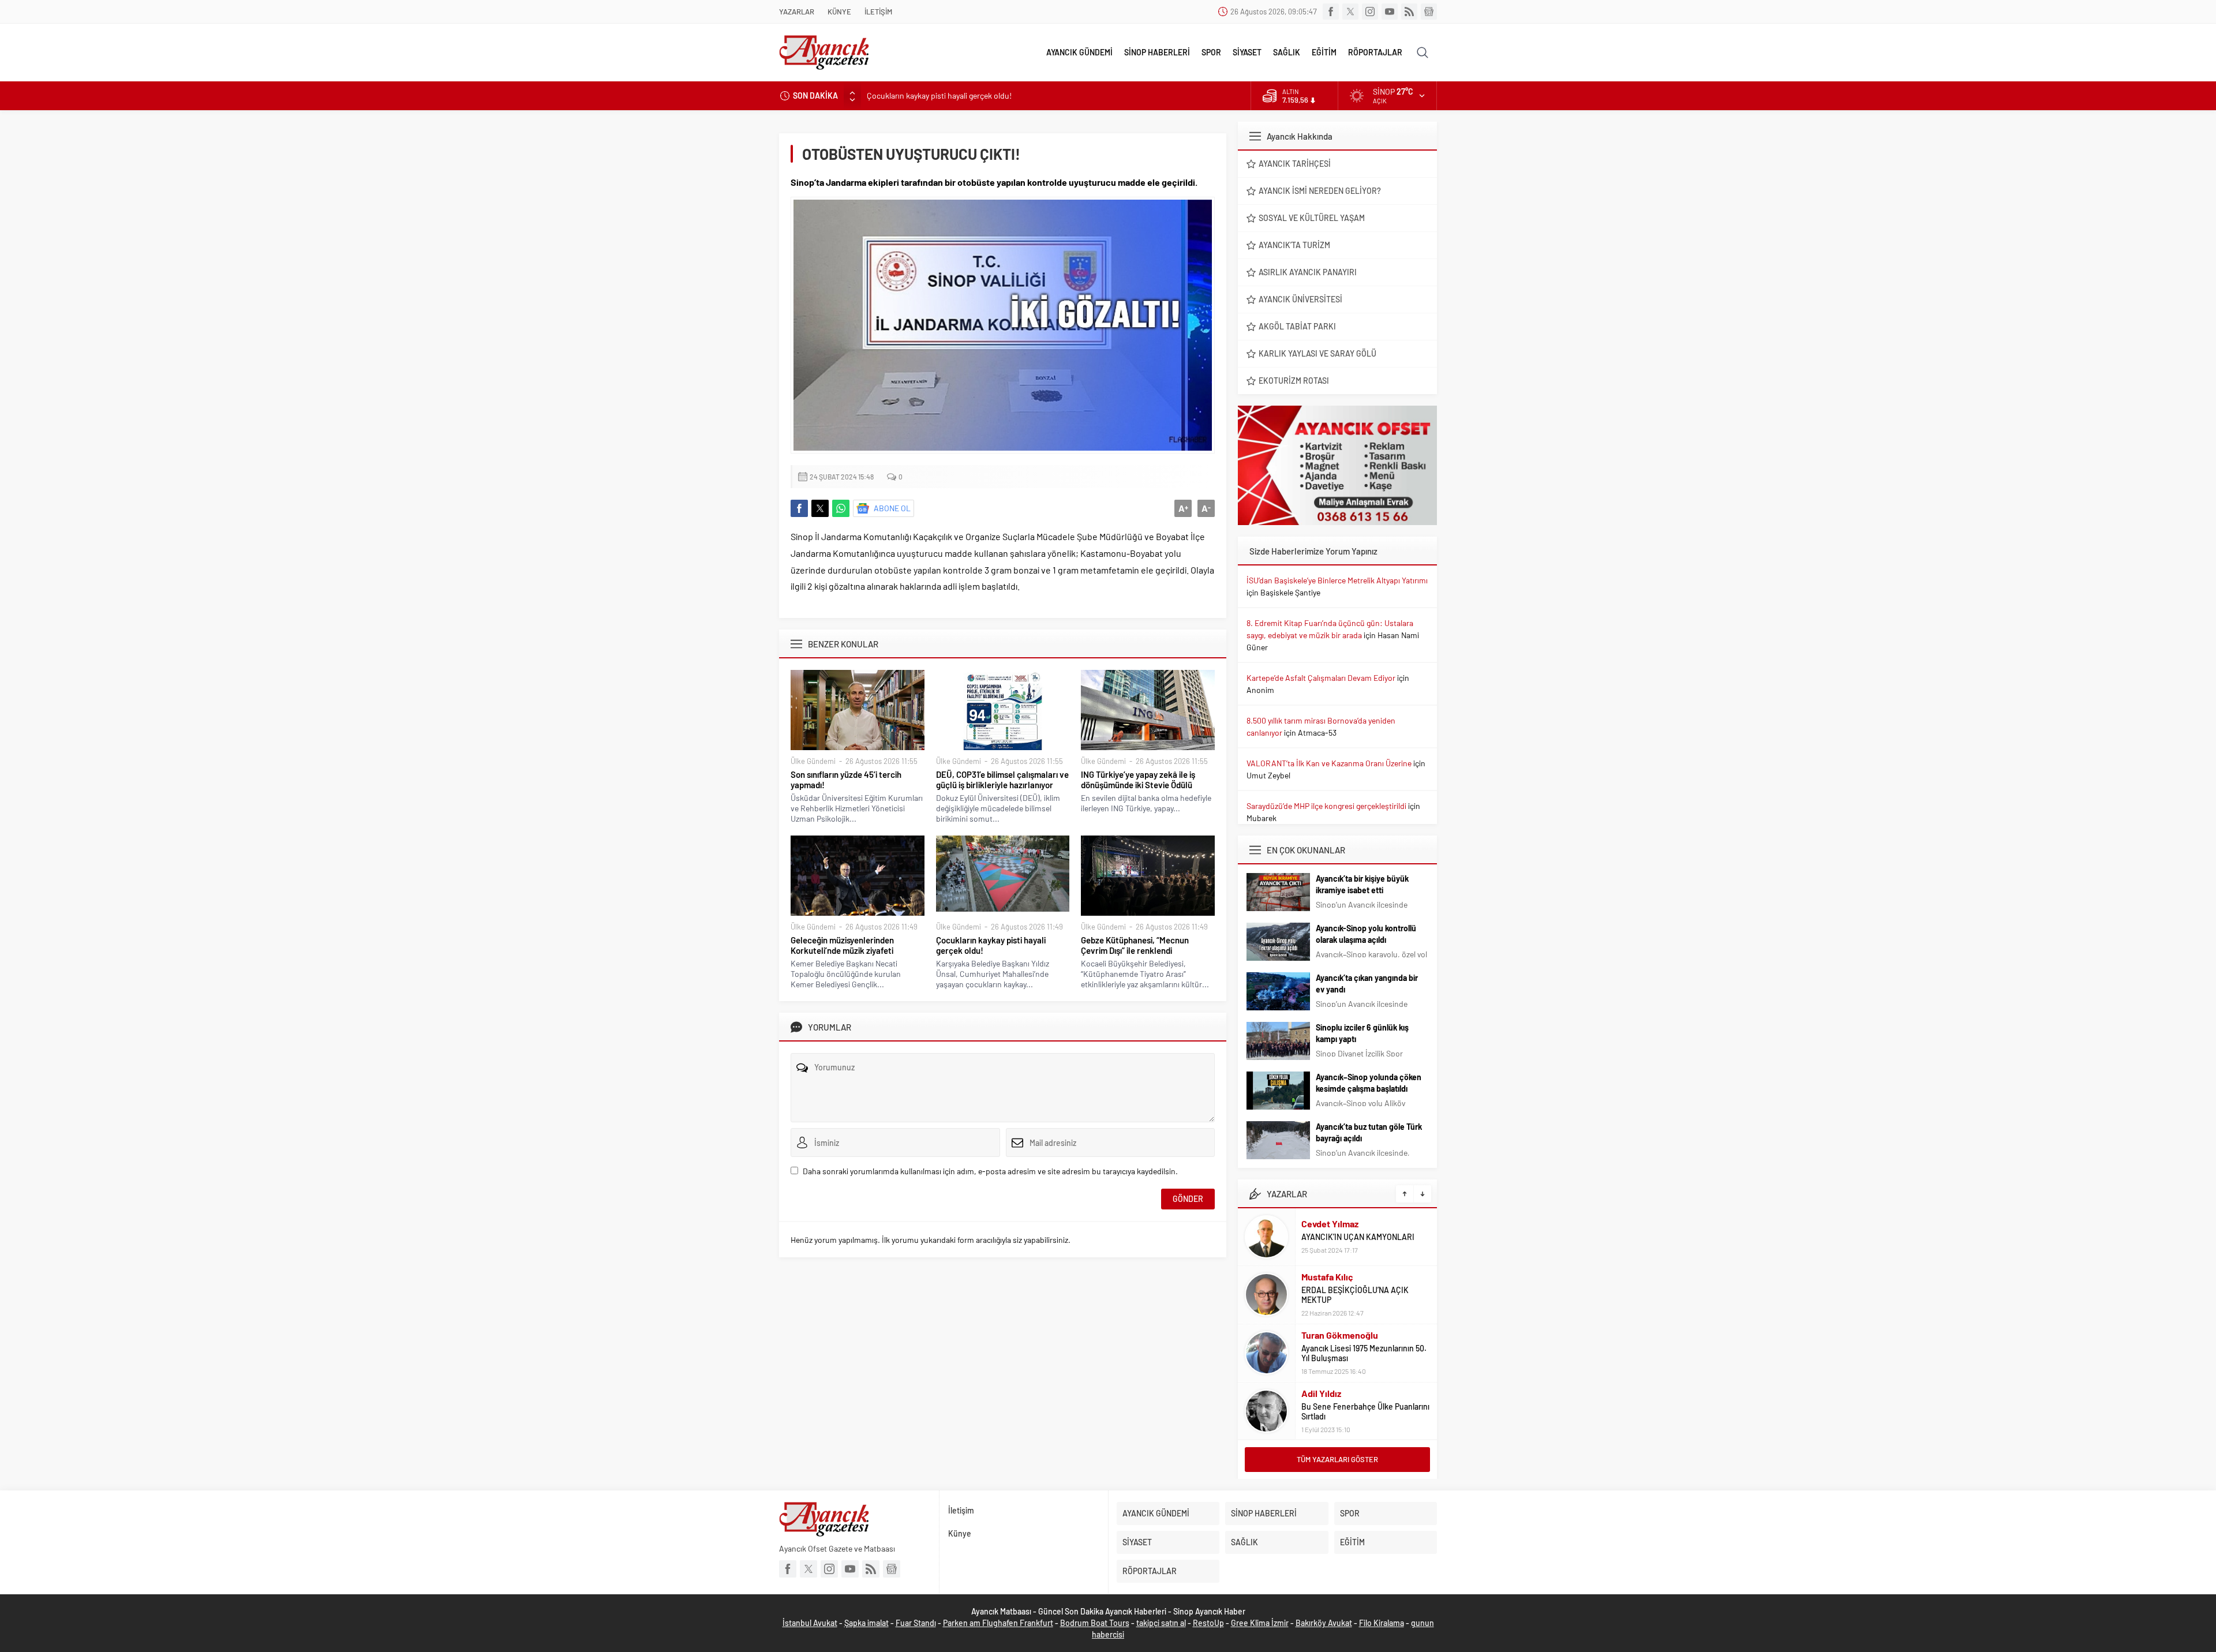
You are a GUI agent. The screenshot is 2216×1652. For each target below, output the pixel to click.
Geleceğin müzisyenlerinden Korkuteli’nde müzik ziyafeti (842, 945)
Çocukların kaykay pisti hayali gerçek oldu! (939, 95)
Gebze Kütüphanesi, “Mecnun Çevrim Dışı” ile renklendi (1135, 945)
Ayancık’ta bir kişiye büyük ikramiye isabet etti (1362, 884)
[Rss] (1409, 12)
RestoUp (1208, 1623)
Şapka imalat (866, 1623)
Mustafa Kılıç (1327, 1277)
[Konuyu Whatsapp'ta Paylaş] (841, 508)
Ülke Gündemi (813, 761)
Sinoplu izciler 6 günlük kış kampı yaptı (1362, 1033)
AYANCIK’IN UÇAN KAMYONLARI (1358, 1237)
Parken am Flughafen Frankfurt (998, 1623)
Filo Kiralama (1382, 1623)
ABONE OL (892, 508)
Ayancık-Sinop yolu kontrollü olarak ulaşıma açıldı (1366, 934)
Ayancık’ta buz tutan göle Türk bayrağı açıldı (1369, 1132)
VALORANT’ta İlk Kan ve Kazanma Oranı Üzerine (1329, 763)
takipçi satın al (1161, 1623)
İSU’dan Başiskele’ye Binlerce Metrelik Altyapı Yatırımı (1337, 580)
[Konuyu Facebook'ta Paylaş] (799, 508)
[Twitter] (1350, 12)
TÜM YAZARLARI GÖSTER (1337, 1459)
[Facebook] (1331, 12)
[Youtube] (1390, 12)
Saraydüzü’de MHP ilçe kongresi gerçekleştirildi (1326, 806)
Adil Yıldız (1321, 1393)
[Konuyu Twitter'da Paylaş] (820, 508)
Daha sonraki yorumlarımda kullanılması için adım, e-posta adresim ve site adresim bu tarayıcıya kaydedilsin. (990, 1171)
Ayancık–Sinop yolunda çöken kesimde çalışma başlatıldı (1369, 1083)
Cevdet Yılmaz (1330, 1224)
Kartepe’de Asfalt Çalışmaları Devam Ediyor (1321, 678)
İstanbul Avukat (810, 1623)
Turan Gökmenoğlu (1340, 1335)
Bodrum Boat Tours (1095, 1623)
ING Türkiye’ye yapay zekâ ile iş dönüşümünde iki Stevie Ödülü (1138, 780)
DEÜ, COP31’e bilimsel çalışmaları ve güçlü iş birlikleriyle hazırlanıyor (1002, 780)
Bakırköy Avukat (1324, 1623)
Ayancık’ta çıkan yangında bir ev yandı (1367, 984)
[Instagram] (1370, 12)
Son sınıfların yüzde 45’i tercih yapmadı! (846, 780)
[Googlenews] (1429, 12)
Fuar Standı (916, 1623)
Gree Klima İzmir (1260, 1623)
